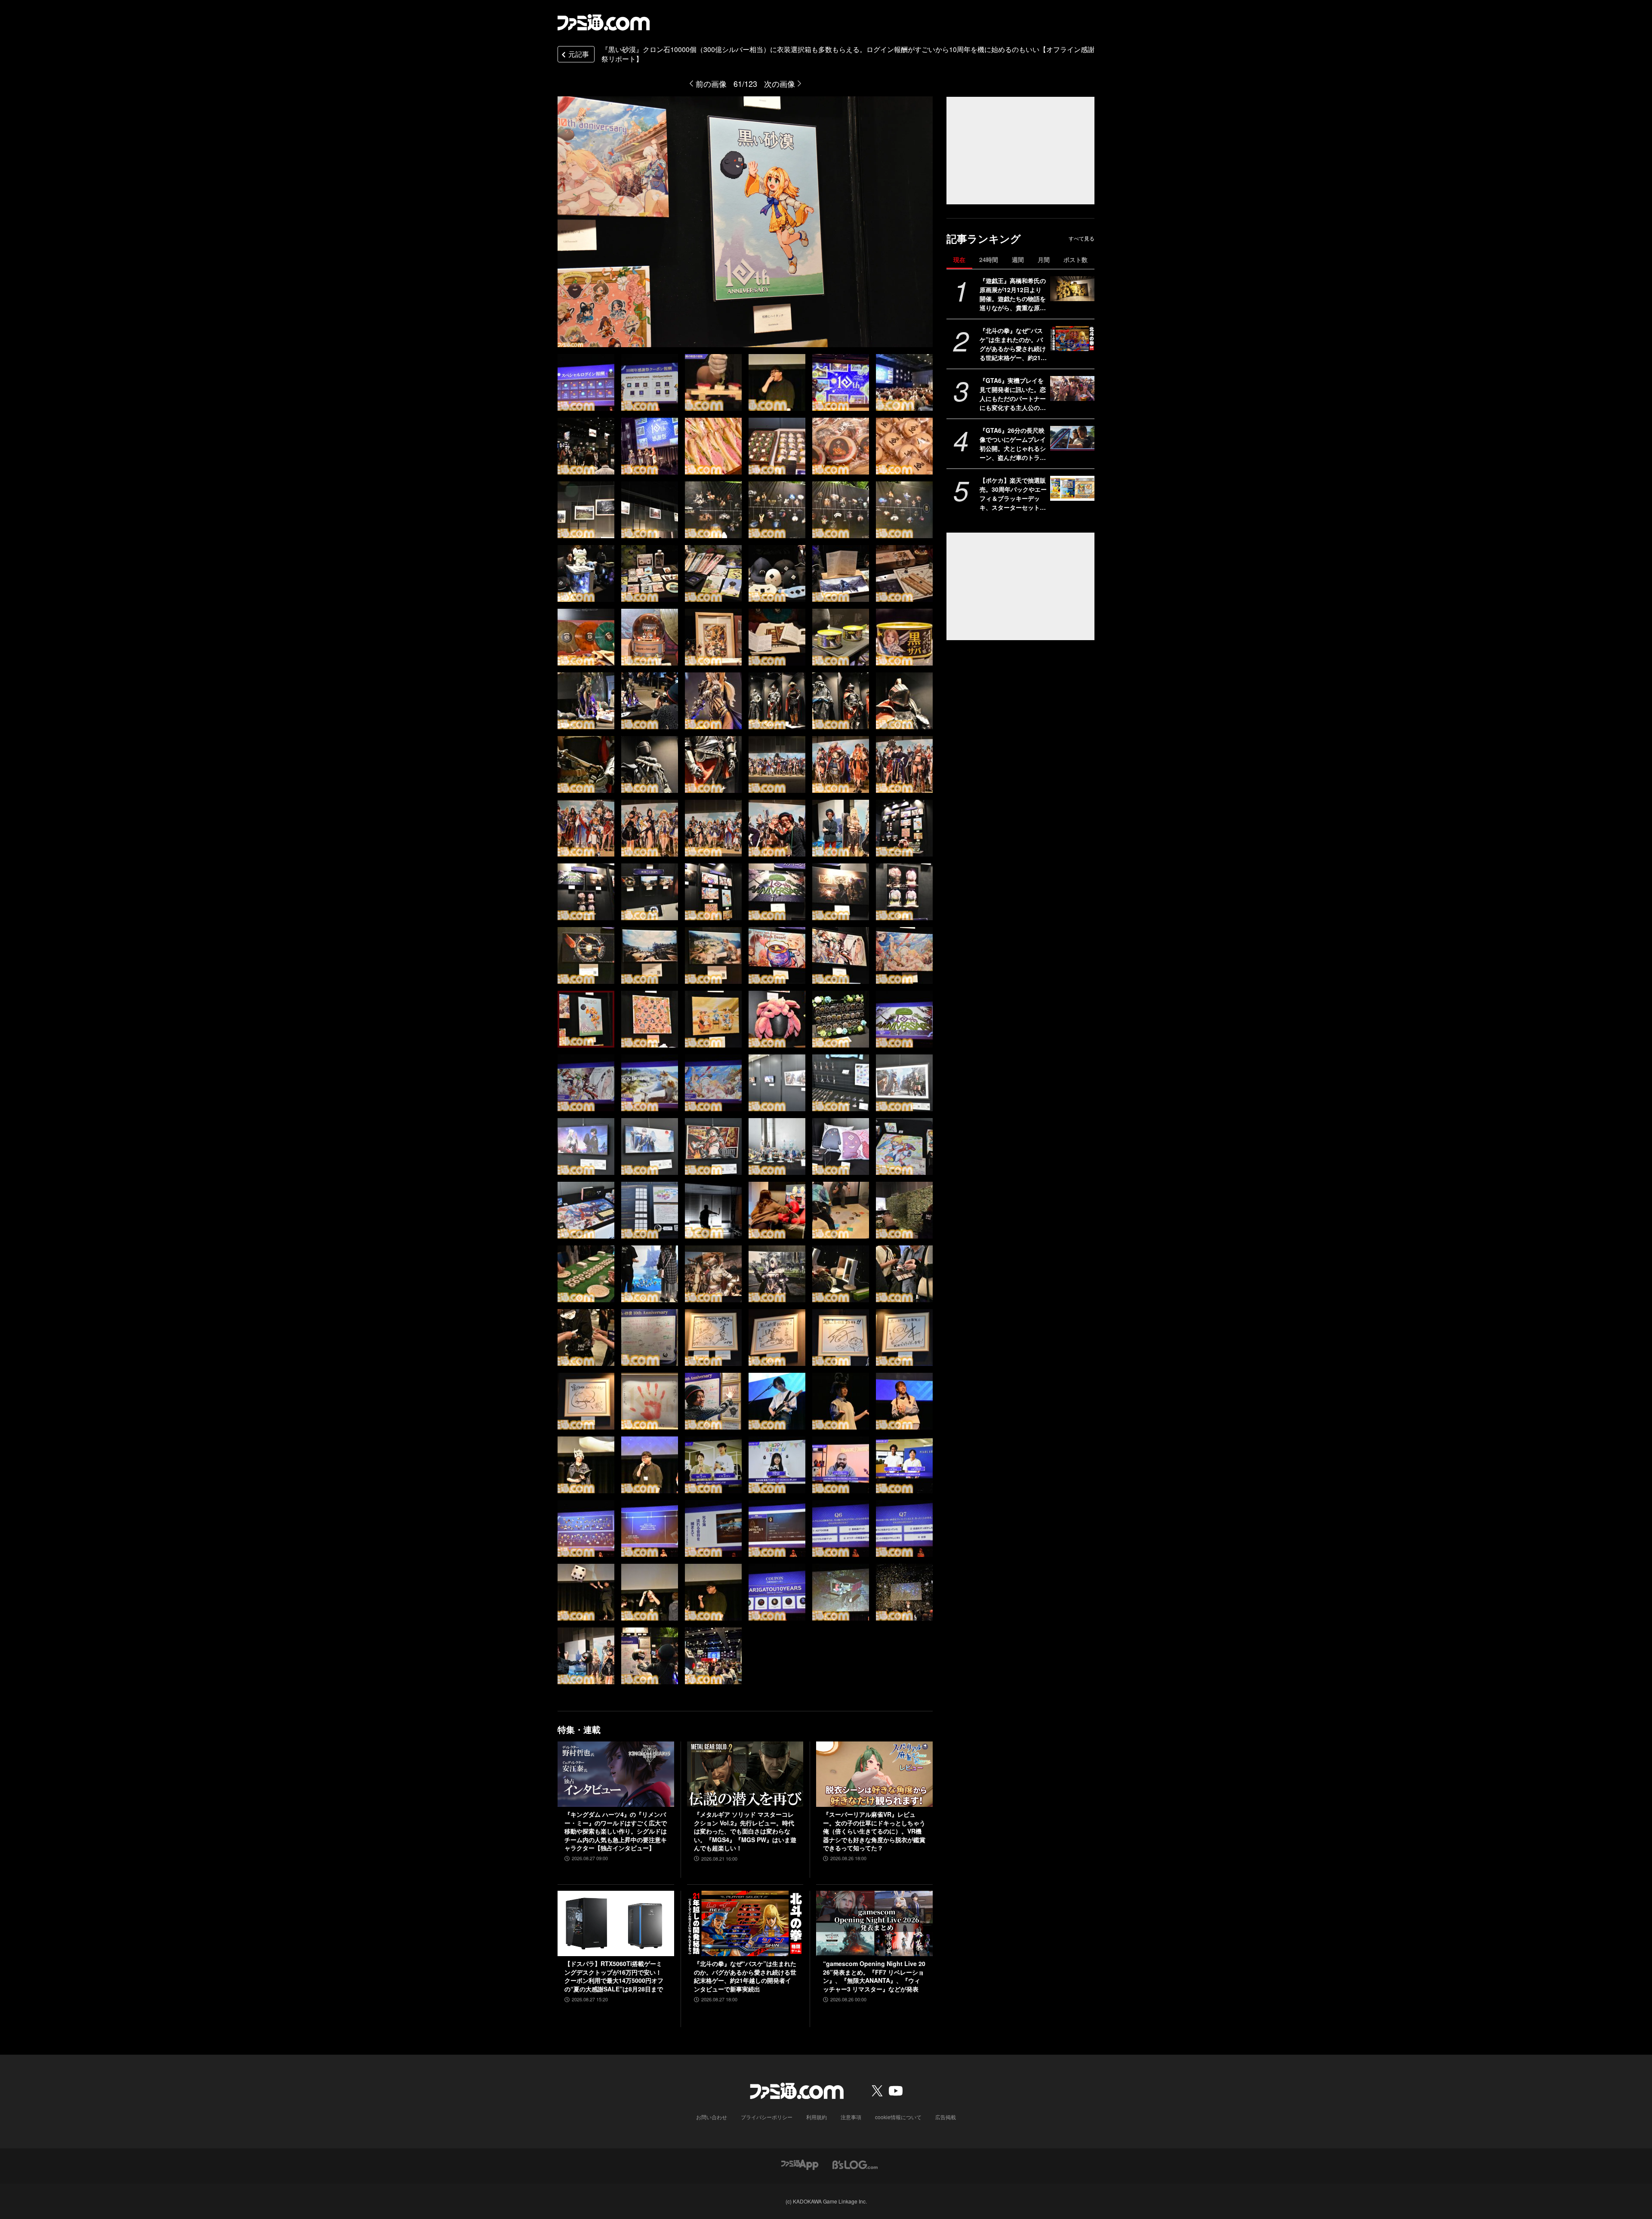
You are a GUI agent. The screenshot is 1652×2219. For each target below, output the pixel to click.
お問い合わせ (712, 2117)
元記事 (579, 54)
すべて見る (1082, 238)
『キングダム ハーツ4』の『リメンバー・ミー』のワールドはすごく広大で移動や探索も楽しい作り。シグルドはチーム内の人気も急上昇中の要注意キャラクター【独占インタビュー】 (616, 1831)
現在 (959, 259)
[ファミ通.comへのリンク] (604, 22)
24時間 (989, 259)
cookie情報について (898, 2117)
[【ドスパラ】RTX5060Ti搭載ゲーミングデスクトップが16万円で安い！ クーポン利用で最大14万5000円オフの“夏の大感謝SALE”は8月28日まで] (616, 1923)
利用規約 (817, 2117)
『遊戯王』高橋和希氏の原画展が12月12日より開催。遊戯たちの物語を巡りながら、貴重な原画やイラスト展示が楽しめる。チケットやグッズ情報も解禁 (1013, 294)
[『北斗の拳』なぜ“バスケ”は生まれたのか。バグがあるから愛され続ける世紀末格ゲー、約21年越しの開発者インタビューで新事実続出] (1072, 339)
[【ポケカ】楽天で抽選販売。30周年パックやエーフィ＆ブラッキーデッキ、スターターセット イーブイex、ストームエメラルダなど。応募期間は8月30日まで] (1072, 488)
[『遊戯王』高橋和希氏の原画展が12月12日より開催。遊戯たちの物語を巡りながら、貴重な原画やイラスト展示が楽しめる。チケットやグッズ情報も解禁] (1072, 289)
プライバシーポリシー (767, 2117)
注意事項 (851, 2117)
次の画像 (780, 83)
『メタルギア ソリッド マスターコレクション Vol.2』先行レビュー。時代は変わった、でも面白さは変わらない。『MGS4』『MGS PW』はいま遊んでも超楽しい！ (745, 1831)
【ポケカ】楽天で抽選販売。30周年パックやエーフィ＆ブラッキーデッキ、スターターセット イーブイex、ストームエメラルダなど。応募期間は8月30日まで (1013, 494)
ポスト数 (1076, 259)
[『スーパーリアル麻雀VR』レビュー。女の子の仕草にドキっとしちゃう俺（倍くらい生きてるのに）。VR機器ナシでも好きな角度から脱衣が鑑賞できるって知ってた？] (874, 1774)
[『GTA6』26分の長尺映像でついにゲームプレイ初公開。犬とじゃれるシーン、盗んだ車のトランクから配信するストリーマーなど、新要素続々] (1072, 438)
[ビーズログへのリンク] (855, 2164)
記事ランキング (984, 239)
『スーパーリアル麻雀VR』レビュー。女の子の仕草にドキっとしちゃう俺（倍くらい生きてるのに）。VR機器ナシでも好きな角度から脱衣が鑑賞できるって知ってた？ (874, 1831)
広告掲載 (946, 2117)
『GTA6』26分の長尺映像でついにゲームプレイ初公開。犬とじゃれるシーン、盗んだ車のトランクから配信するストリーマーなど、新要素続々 (1013, 444)
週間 (1018, 259)
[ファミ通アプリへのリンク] (800, 2164)
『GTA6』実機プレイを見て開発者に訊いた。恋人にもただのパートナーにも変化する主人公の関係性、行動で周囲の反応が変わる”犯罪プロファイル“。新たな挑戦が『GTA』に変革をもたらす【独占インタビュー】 (1013, 394)
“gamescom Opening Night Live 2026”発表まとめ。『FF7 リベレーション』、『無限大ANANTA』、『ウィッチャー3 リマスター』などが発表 (874, 1976)
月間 (1044, 259)
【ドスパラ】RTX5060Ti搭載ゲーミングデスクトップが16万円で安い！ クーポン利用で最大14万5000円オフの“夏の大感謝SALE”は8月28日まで (614, 1976)
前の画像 (711, 83)
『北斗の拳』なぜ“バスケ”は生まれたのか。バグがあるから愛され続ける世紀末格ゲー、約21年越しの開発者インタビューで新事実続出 (1013, 344)
